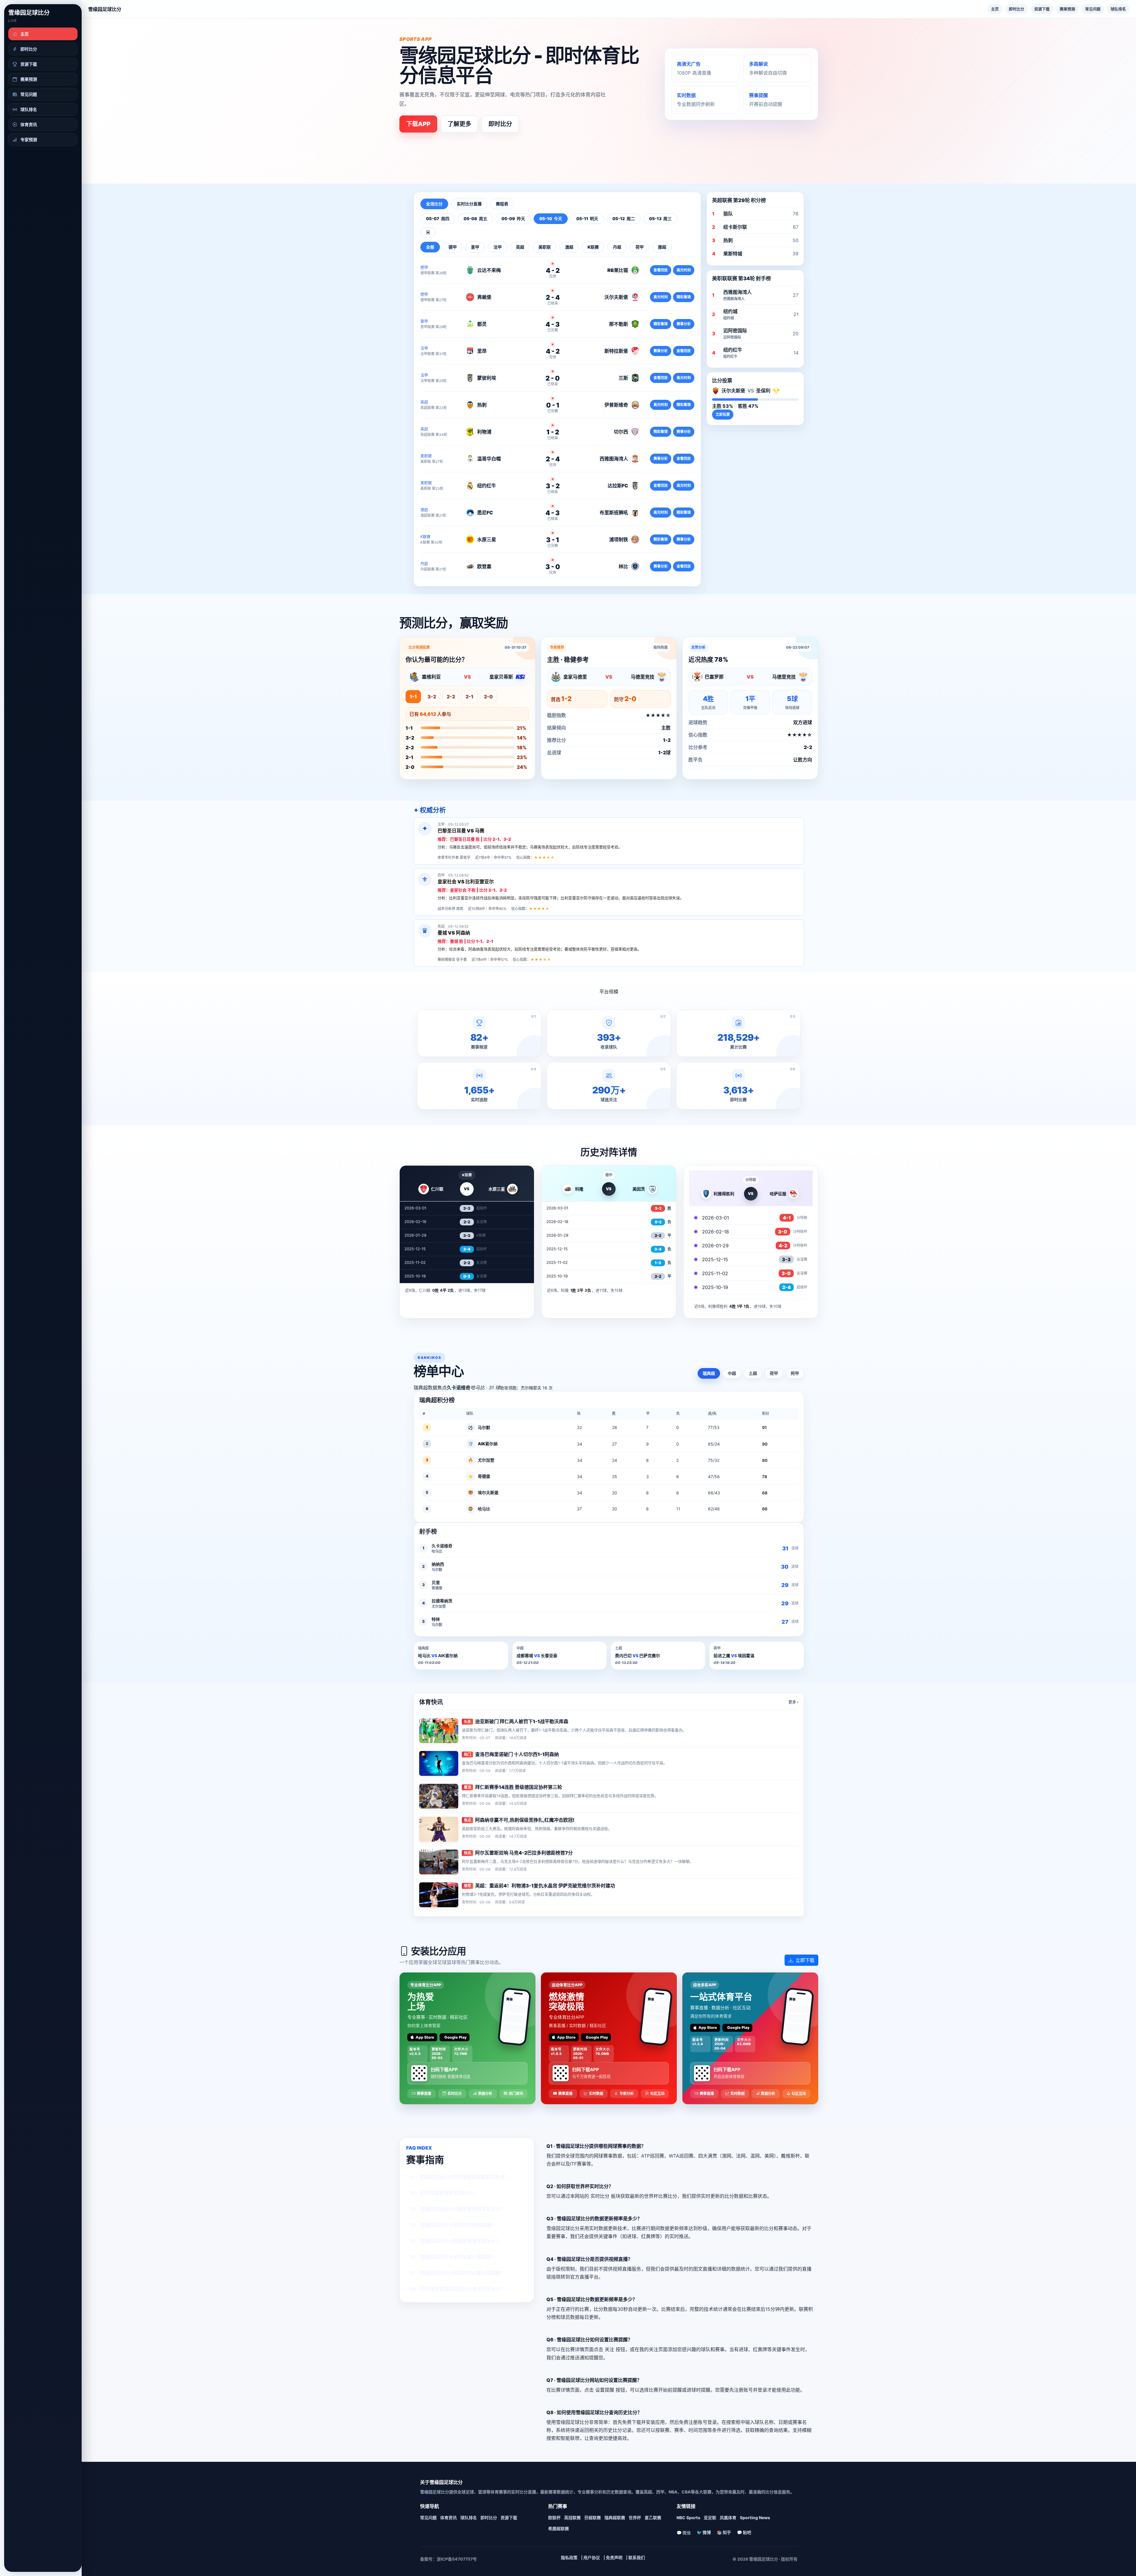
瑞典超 (709, 1373)
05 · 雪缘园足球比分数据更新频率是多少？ (455, 2241)
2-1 (469, 697)
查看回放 (661, 270)
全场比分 (434, 204)
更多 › (793, 1702)
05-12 (624, 219)
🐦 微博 (704, 2532)
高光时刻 (684, 270)
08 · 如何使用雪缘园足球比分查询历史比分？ (458, 2289)
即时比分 (1016, 9)
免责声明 (614, 2558)
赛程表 (502, 204)
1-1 (413, 697)
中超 (732, 1373)
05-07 (438, 219)
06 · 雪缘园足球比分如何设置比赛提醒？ (453, 2257)
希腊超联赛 (559, 2529)
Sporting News (755, 2518)
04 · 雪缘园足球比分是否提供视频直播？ (453, 2225)
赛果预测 (1067, 9)
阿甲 (795, 1373)
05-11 (587, 219)
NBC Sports (688, 2518)
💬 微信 (684, 2533)
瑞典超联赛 (615, 2518)
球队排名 (1118, 9)
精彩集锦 (684, 297)
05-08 (475, 219)
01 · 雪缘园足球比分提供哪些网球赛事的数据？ (460, 2177)
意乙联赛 (653, 2518)
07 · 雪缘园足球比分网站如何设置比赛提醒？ (458, 2273)
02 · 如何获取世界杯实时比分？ (443, 2193)
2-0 (488, 697)
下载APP (418, 124)
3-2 (432, 697)
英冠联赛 (572, 2518)
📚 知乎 (724, 2532)
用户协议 (592, 2558)
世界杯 (635, 2518)
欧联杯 (554, 2518)
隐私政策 (569, 2558)
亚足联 (710, 2518)
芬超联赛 (593, 2518)
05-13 (660, 219)
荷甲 (774, 1373)
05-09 (513, 219)
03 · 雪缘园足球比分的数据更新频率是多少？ (458, 2209)
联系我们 (637, 2558)
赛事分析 (684, 324)
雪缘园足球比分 (29, 13)
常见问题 (1093, 9)
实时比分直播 (469, 204)
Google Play (455, 2037)
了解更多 (459, 124)
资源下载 (1042, 9)
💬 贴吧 (744, 2532)
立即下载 (805, 1960)
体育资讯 (448, 2518)
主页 (995, 9)
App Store (425, 2037)
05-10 (551, 219)
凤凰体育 (728, 2518)
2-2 (451, 697)
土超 (753, 1373)
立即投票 (723, 414)
